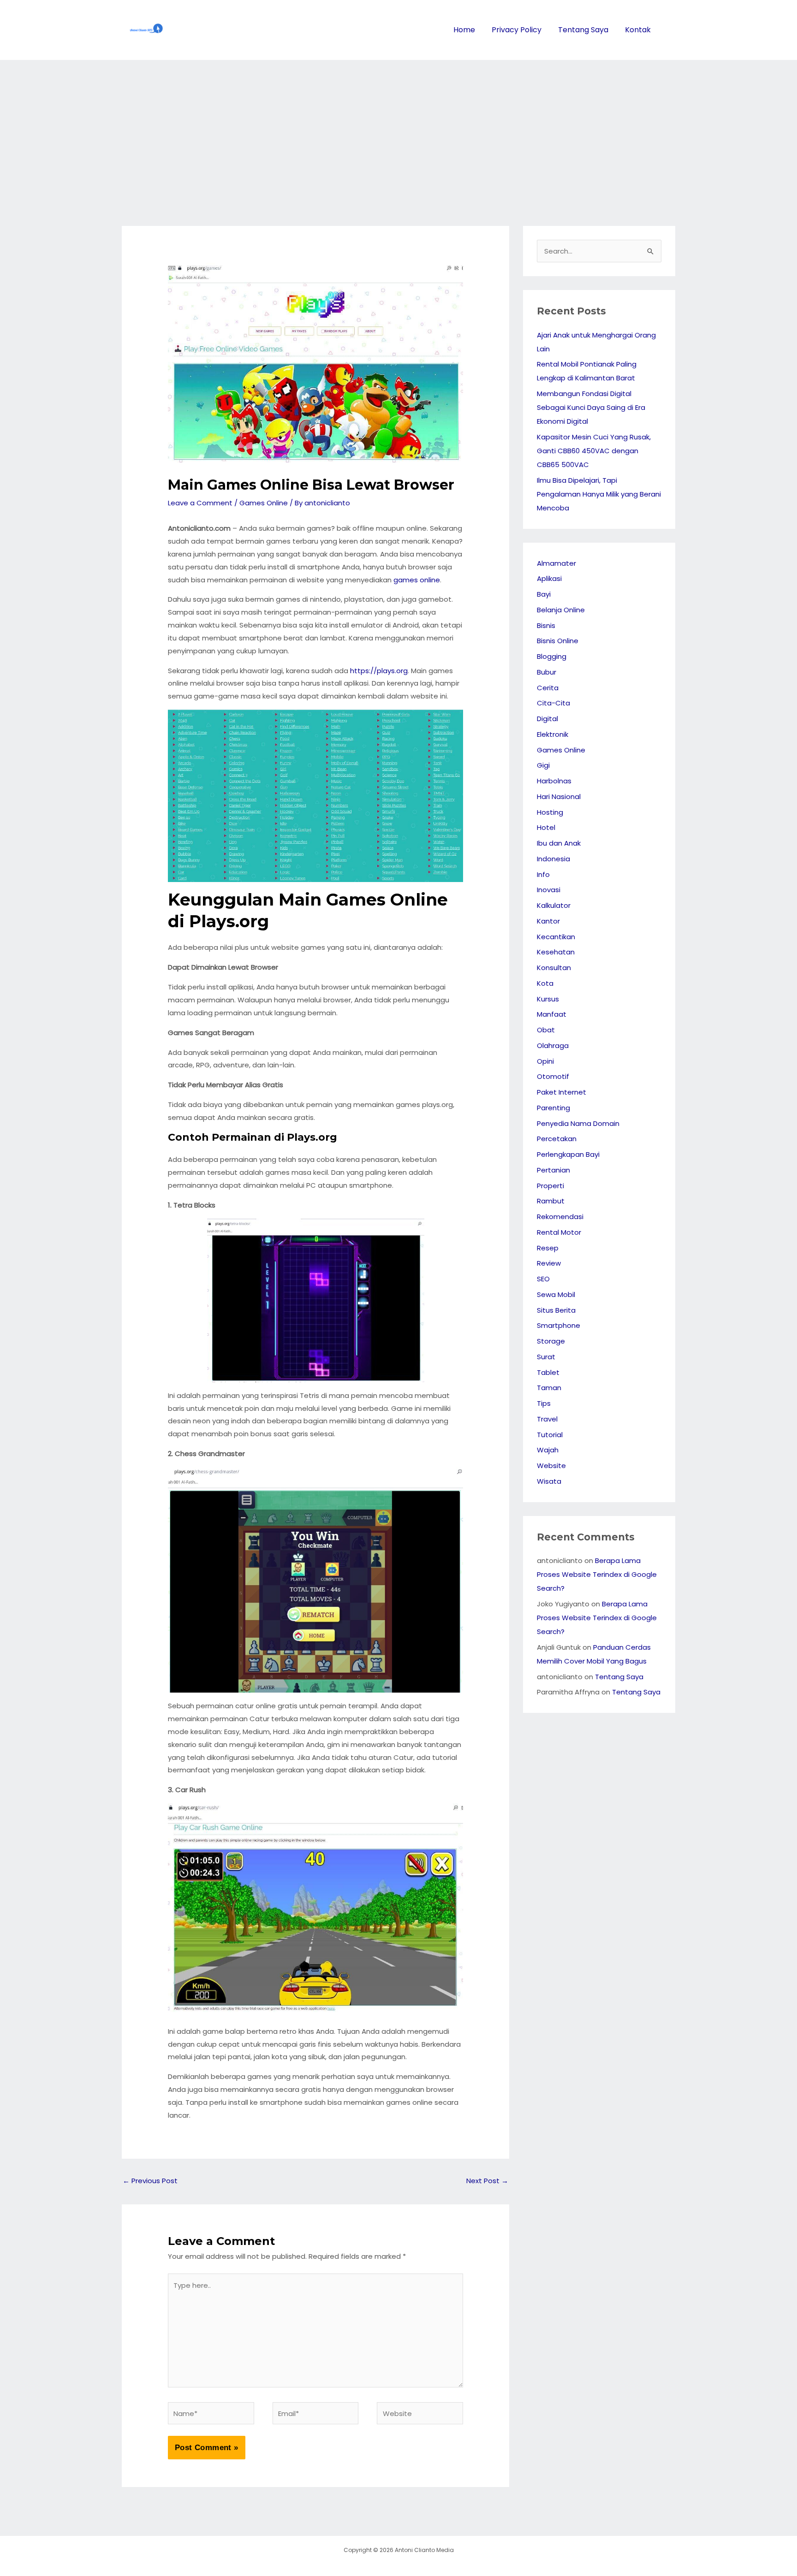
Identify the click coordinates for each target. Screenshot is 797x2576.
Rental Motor (559, 1232)
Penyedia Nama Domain (578, 1123)
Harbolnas (554, 781)
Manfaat (552, 1014)
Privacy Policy (517, 30)
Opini (545, 1061)
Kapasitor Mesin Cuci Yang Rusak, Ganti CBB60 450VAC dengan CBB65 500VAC (594, 451)
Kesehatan (556, 952)
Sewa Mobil (556, 1294)
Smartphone (559, 1325)
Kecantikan (556, 937)
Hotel (546, 827)
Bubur (547, 672)
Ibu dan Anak (559, 843)
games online (417, 580)
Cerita (548, 688)
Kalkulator (554, 905)
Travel (547, 1419)
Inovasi (549, 890)
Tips (544, 1403)
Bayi (544, 594)
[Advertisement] (398, 129)
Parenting (553, 1108)
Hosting (550, 812)
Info (543, 874)
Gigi (543, 765)
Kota (545, 983)
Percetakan (557, 1139)
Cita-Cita (553, 703)
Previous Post (150, 2181)
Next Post (487, 2181)
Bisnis (546, 625)
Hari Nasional (559, 796)
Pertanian (553, 1170)
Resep (548, 1248)
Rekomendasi (560, 1217)
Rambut (551, 1201)
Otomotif (553, 1076)
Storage (551, 1341)
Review (549, 1263)
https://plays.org (379, 671)
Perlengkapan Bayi (568, 1154)
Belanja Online (561, 610)
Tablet (548, 1372)
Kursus (548, 999)
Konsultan (554, 968)
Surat (546, 1357)
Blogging (552, 656)
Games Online (264, 503)
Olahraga (553, 1045)
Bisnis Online (558, 641)
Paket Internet (562, 1092)
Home (464, 30)
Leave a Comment (200, 503)
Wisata (549, 1481)
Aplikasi (549, 578)
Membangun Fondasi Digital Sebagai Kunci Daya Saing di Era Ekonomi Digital (591, 407)
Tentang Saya (583, 30)
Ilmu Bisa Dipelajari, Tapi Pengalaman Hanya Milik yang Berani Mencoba (599, 494)
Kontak (638, 30)
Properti (550, 1186)
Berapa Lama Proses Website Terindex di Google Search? (597, 1574)
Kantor (548, 921)
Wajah (548, 1450)
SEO (543, 1279)
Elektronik (553, 734)
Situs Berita (556, 1310)
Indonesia (553, 859)
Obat (546, 1030)
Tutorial (550, 1435)
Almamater (556, 563)
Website (551, 1466)
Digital (547, 719)
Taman (549, 1388)
